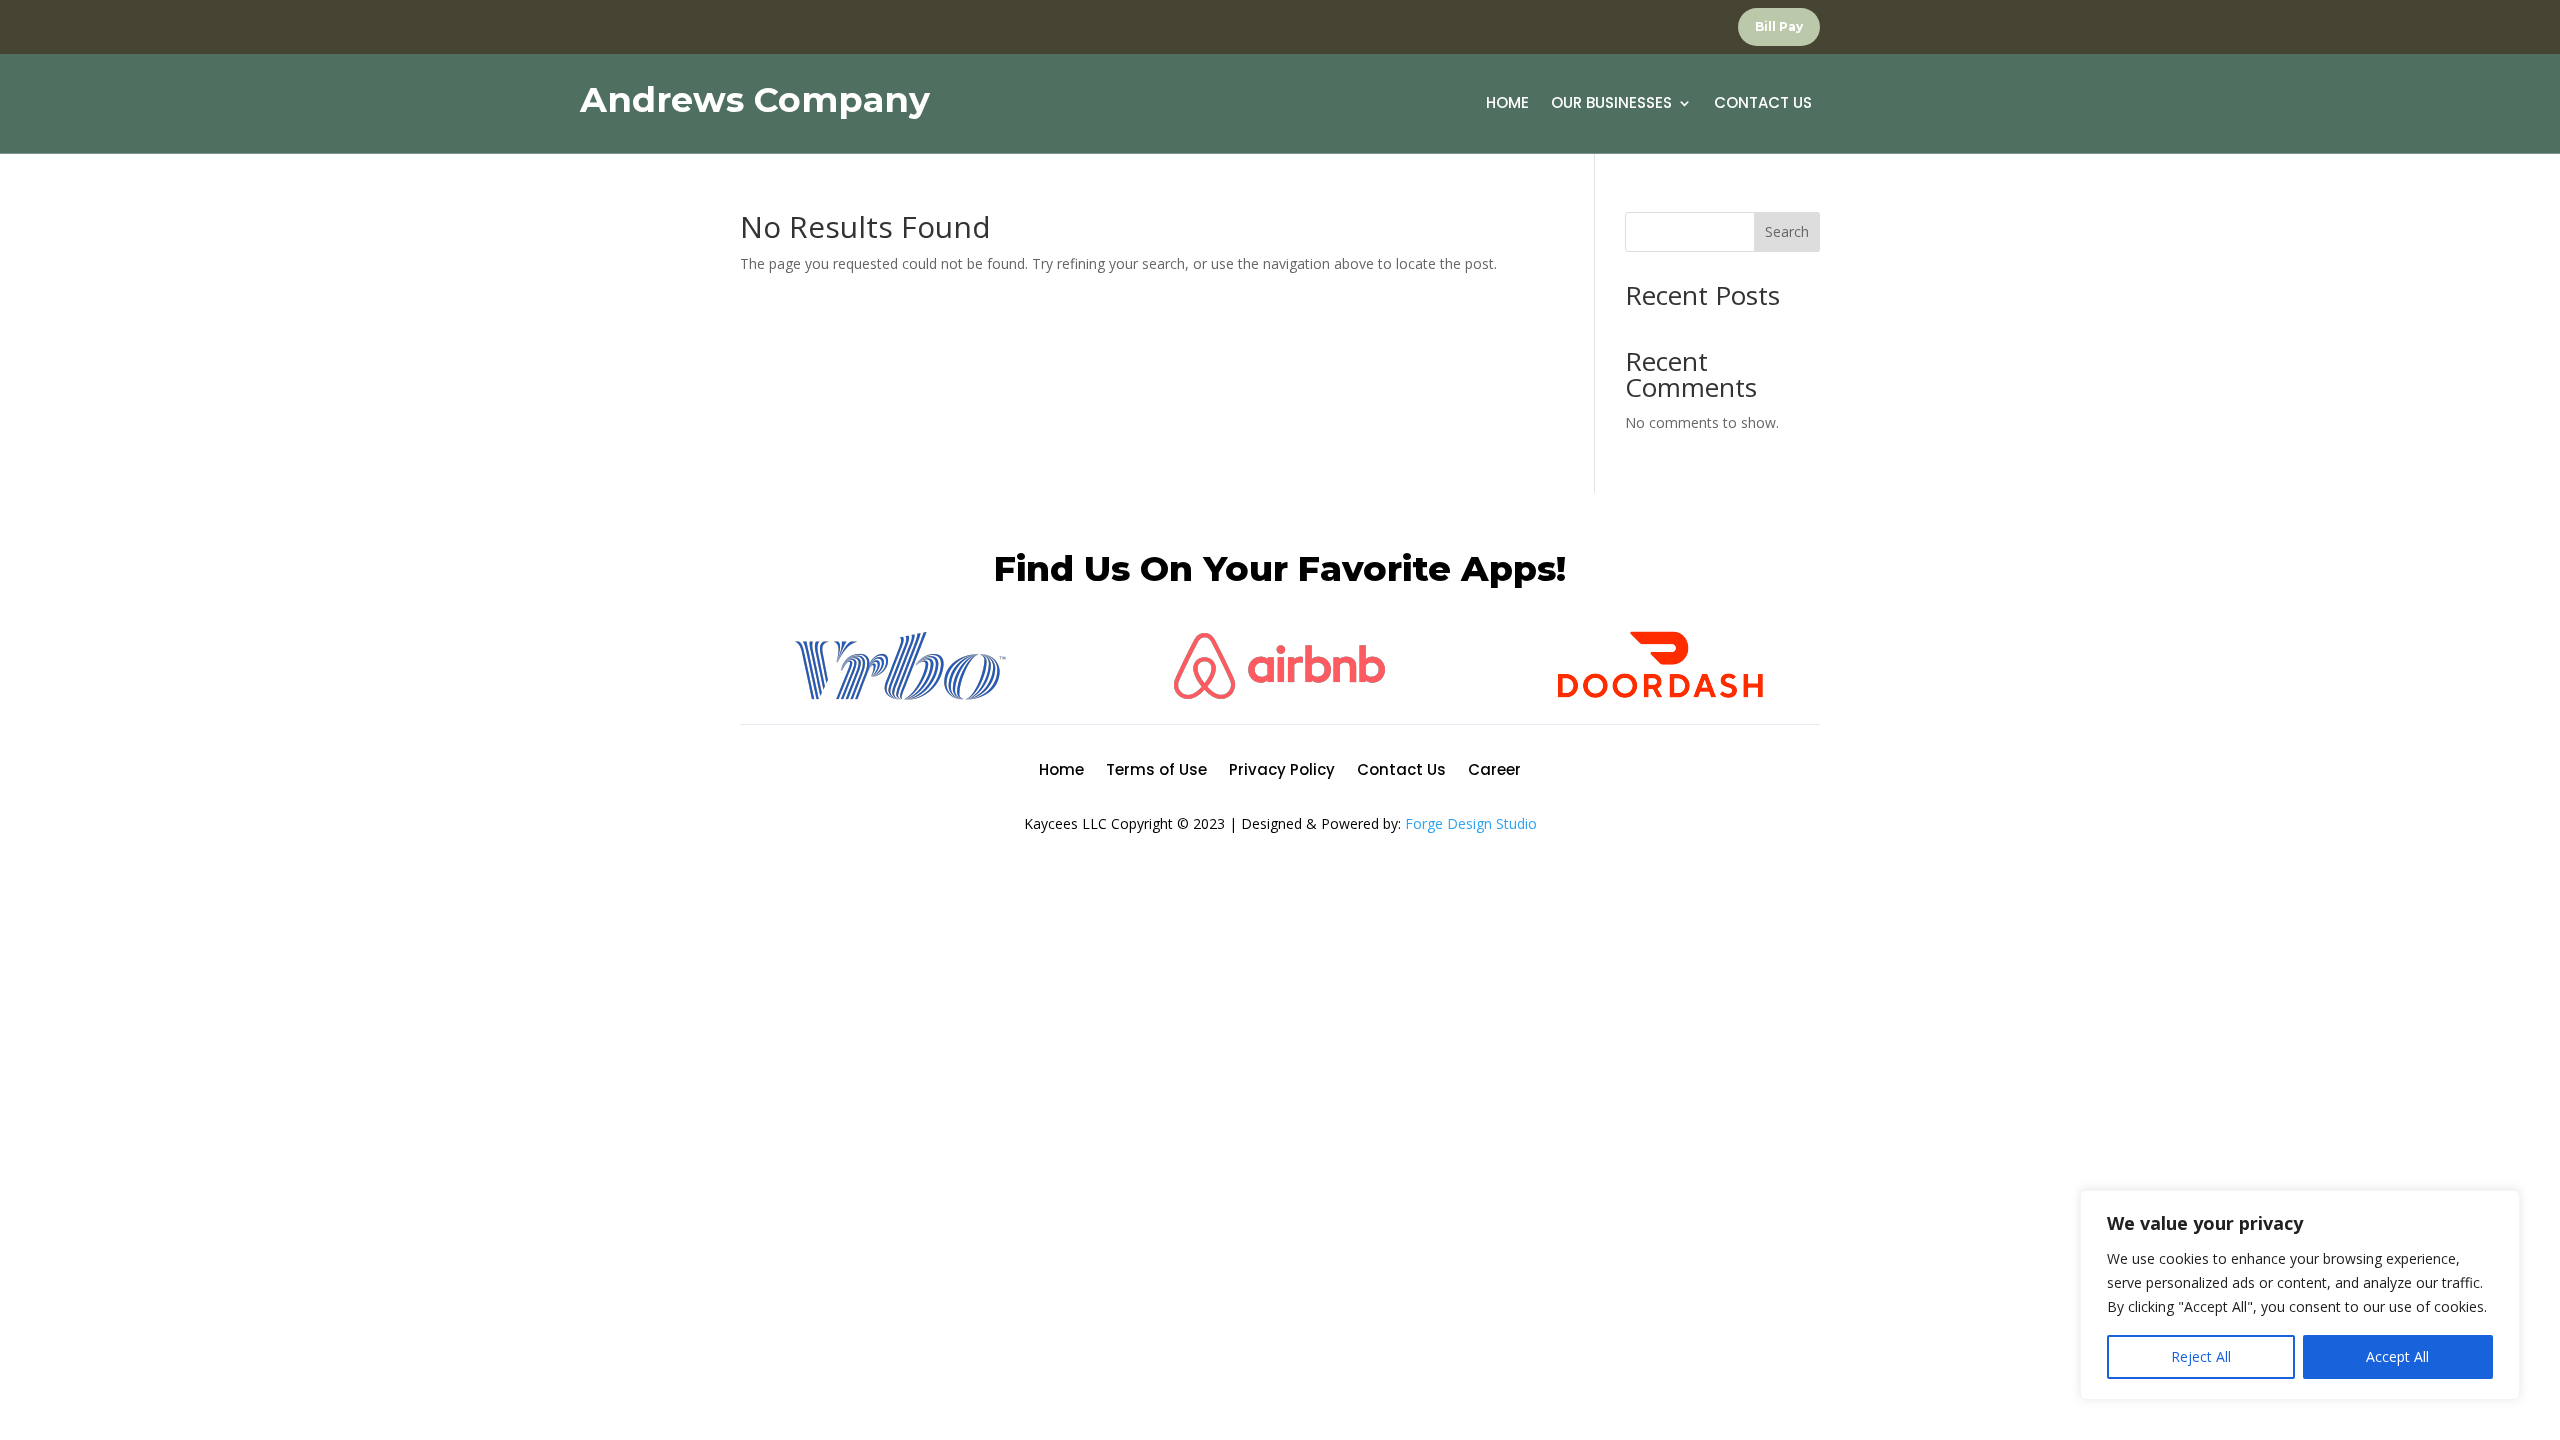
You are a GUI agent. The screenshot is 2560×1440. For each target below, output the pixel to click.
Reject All (2201, 1356)
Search (1787, 231)
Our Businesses (1611, 104)
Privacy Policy (1282, 771)
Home (1507, 104)
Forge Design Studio (1471, 823)
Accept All (2397, 1356)
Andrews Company (755, 99)
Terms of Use (1156, 771)
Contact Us (1763, 104)
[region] (2300, 1295)
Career (1494, 771)
